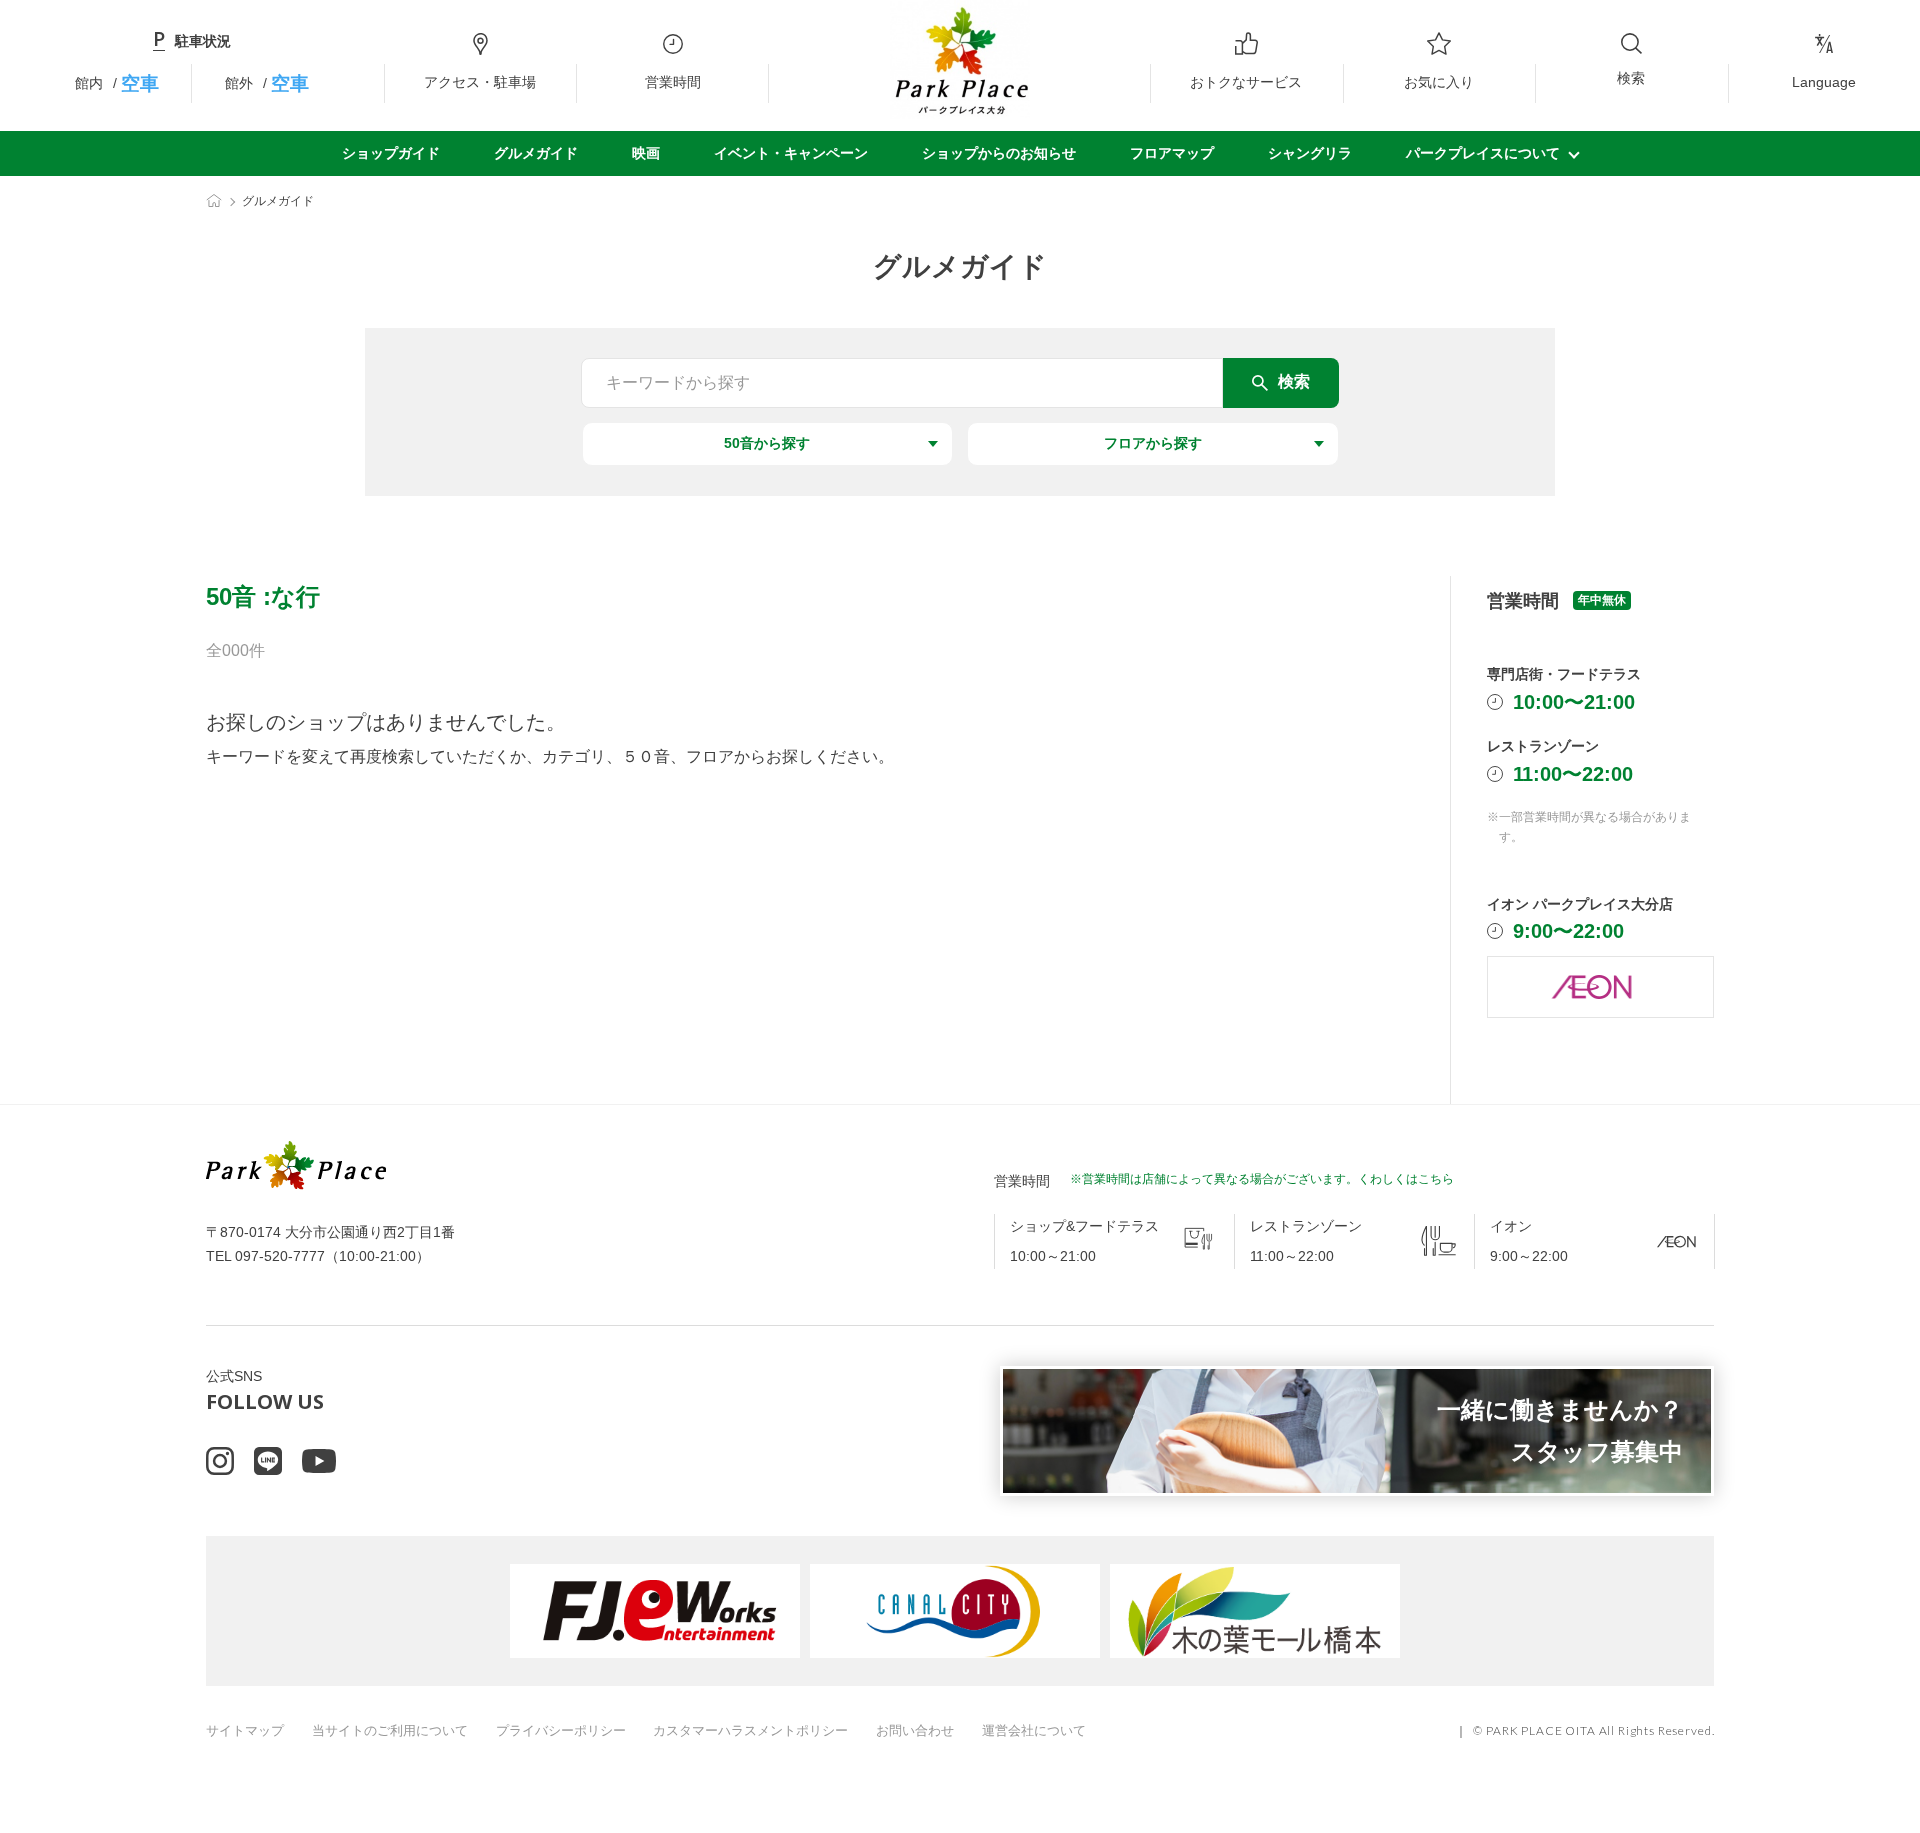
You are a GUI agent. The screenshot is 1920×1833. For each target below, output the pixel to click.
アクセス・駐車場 (480, 82)
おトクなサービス (1246, 82)
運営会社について (1034, 1730)
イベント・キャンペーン (791, 153)
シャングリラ (1310, 153)
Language (1824, 82)
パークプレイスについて (1483, 153)
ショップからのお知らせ (999, 153)
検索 (1631, 78)
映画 (646, 153)
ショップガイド (391, 153)
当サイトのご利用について (390, 1730)
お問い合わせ (915, 1730)
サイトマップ (245, 1730)
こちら (1436, 1179)
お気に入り (1439, 82)
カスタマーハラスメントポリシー (750, 1730)
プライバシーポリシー (561, 1730)
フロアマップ (1172, 153)
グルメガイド (536, 153)
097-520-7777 (280, 1256)
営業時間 (673, 82)
